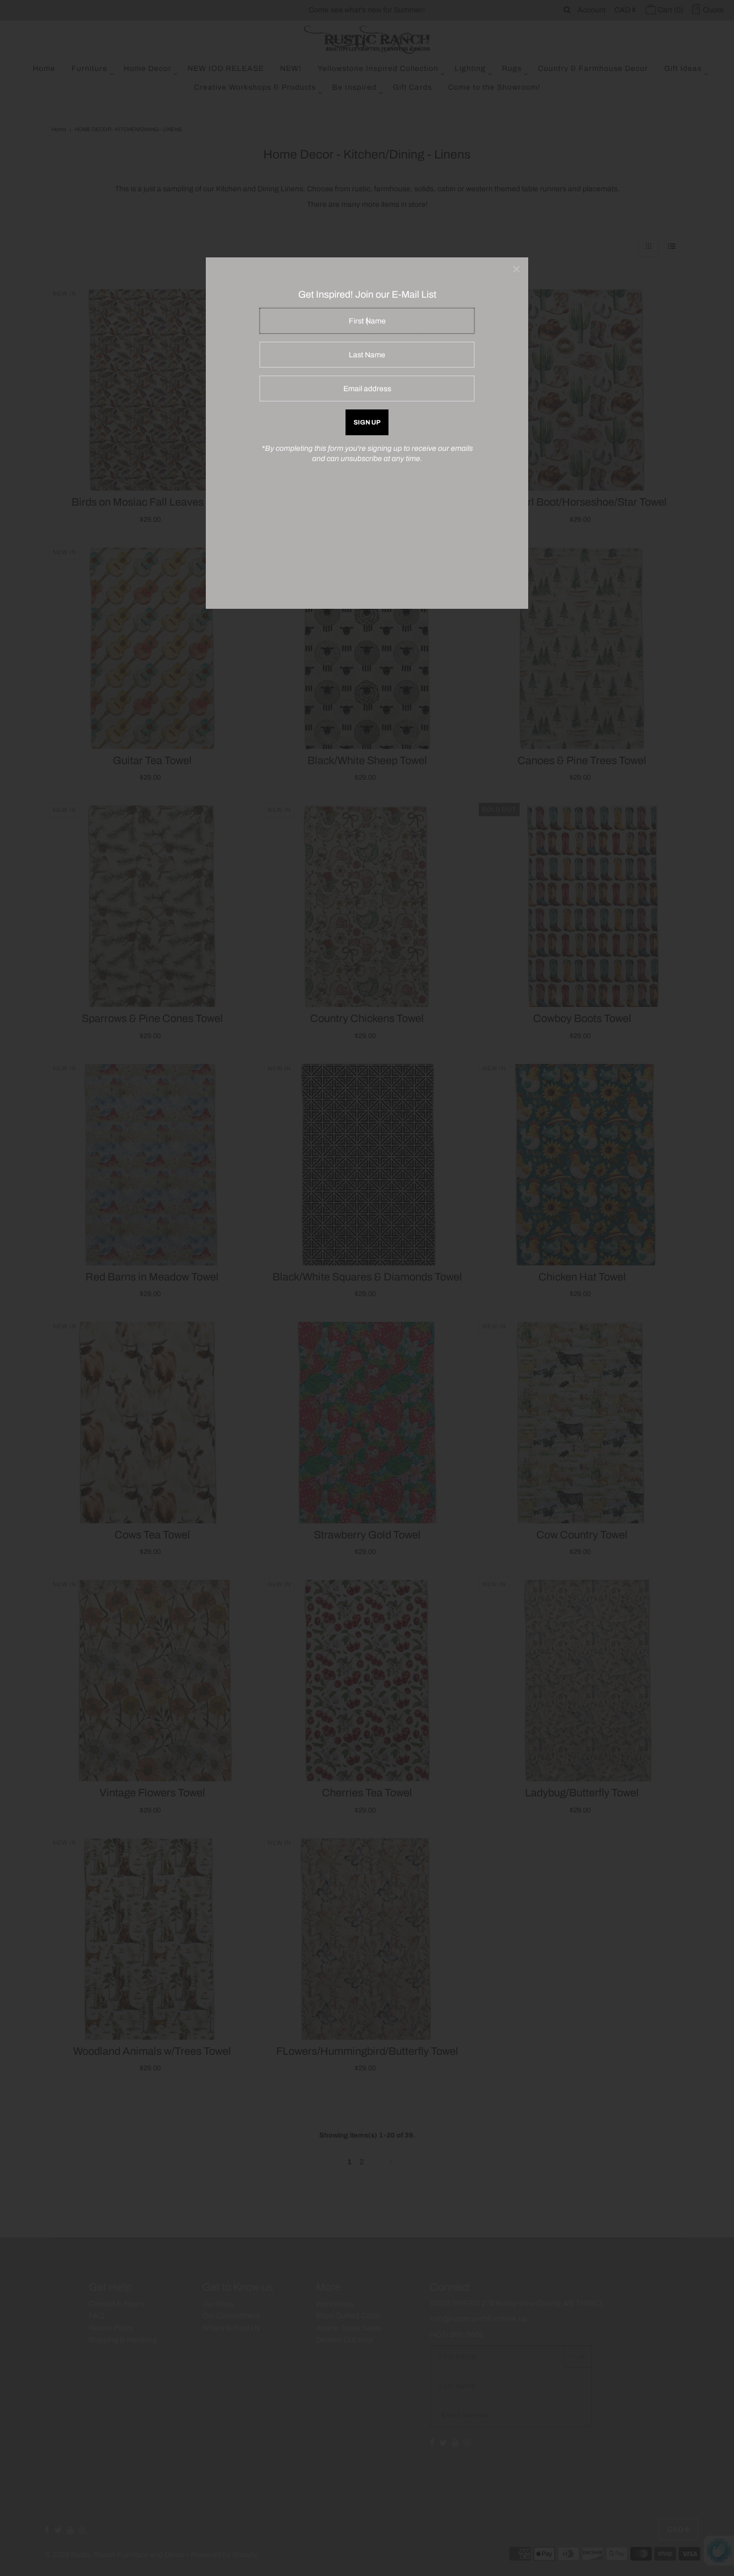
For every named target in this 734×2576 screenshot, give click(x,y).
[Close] (516, 269)
